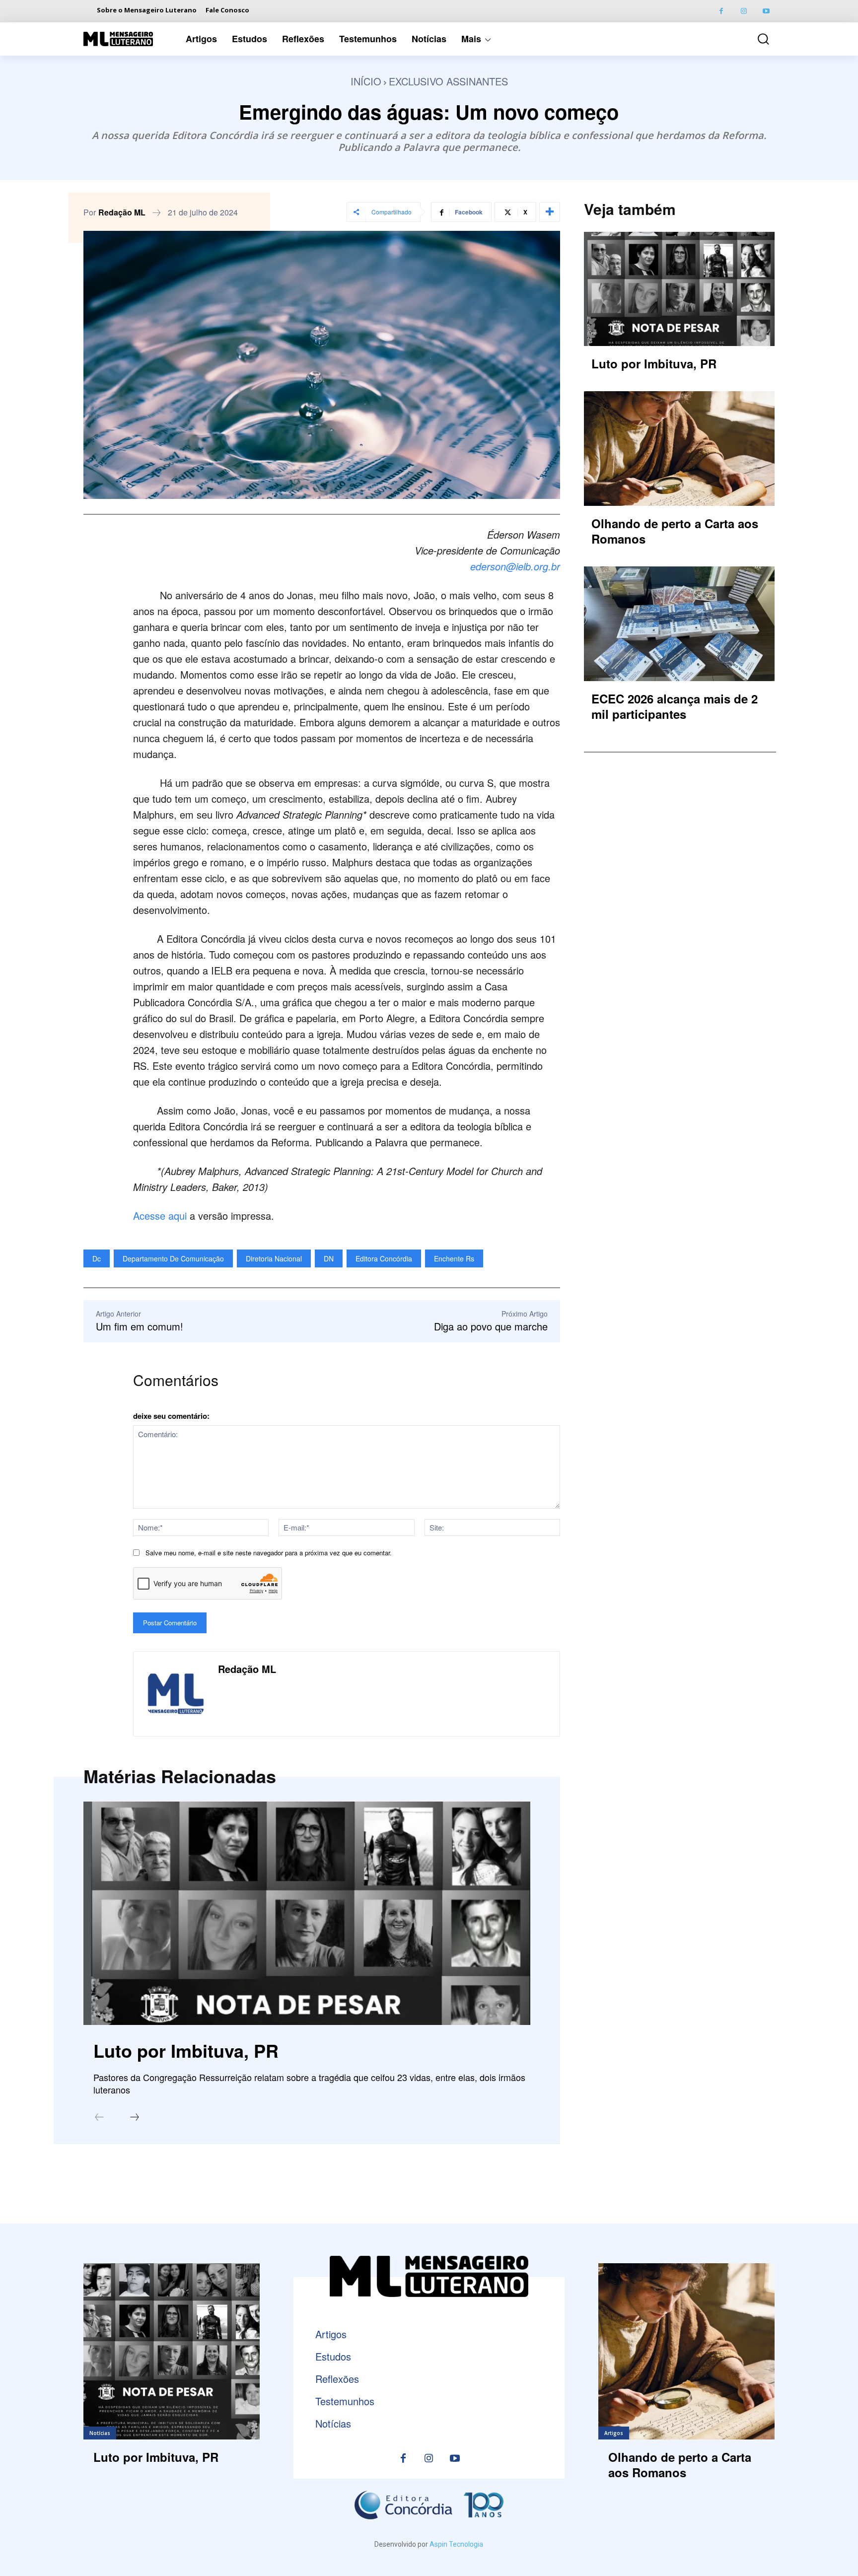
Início (366, 81)
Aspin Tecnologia (456, 2544)
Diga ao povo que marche (491, 1326)
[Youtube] (766, 11)
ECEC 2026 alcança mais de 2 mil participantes (675, 706)
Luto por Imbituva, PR (186, 2050)
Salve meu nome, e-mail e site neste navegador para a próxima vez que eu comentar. (269, 1553)
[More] (550, 212)
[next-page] (135, 2118)
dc (97, 1258)
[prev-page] (99, 2118)
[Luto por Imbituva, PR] (307, 1913)
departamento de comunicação (173, 1258)
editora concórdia (384, 1258)
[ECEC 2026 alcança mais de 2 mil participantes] (679, 624)
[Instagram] (744, 11)
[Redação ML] (176, 1694)
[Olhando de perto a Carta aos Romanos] (679, 448)
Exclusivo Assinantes (448, 81)
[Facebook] (721, 11)
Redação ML (122, 212)
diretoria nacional (274, 1258)
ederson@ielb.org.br (515, 566)
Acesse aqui (160, 1216)
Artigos (614, 2433)
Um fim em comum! (140, 1326)
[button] (756, 39)
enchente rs (454, 1258)
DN (329, 1258)
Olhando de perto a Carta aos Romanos (675, 531)
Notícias (100, 2433)
